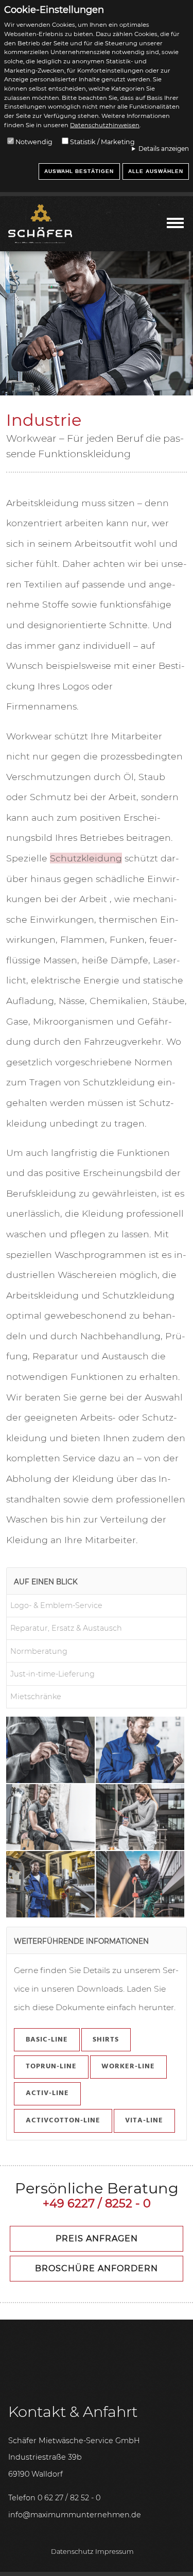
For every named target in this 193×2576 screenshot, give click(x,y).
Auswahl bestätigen (79, 171)
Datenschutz (72, 2552)
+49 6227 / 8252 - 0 (97, 2203)
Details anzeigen (164, 149)
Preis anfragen (97, 2238)
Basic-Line (47, 2040)
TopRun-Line (51, 2067)
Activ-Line (47, 2093)
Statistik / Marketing (102, 142)
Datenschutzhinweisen (105, 125)
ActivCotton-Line (63, 2121)
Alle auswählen (156, 171)
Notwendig (34, 142)
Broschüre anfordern (97, 2268)
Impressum (115, 2552)
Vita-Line (144, 2121)
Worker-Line (128, 2067)
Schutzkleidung (86, 858)
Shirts (106, 2040)
